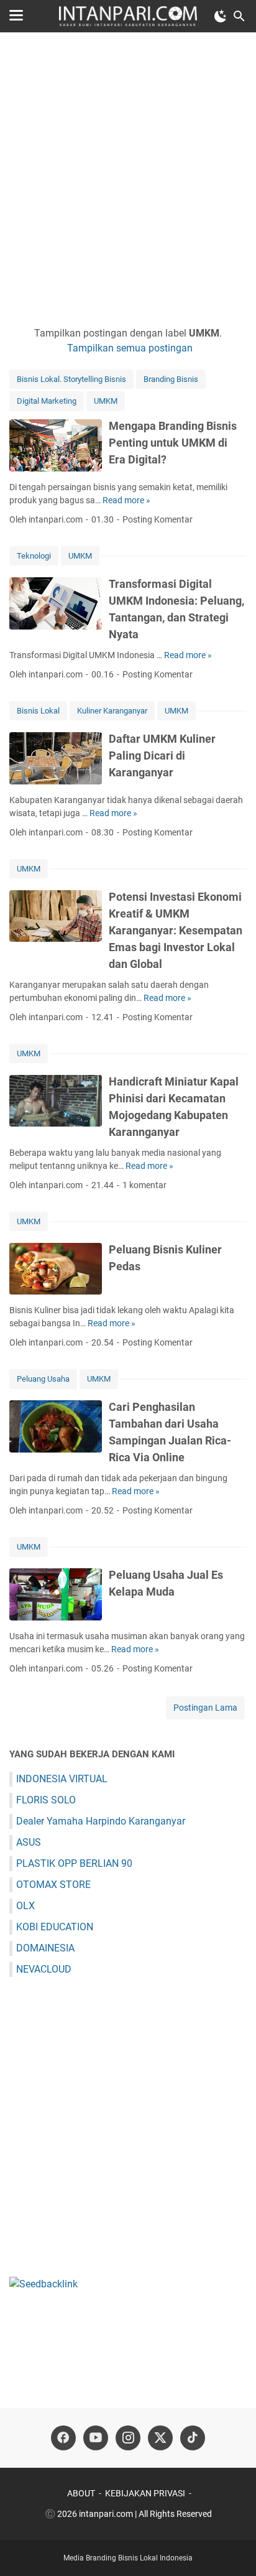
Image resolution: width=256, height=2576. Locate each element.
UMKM (106, 401)
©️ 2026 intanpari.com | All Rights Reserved (128, 2514)
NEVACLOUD (44, 1969)
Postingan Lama (205, 1708)
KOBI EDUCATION (55, 1927)
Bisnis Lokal (38, 711)
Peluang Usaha (43, 1379)
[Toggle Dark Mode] (221, 16)
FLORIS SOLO (46, 1800)
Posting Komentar (158, 519)
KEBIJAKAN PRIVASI (145, 2493)
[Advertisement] (128, 179)
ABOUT (81, 2493)
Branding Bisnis (171, 379)
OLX (25, 1906)
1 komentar (144, 1185)
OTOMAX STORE (53, 1885)
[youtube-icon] (96, 2438)
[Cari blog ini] (239, 16)
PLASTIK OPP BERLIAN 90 (74, 1863)
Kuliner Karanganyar (112, 711)
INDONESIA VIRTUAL (62, 1779)
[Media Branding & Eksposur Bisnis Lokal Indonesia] (128, 16)
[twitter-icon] (160, 2438)
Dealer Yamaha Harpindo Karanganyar (101, 1821)
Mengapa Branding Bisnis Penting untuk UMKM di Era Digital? (173, 443)
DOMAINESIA (45, 1948)
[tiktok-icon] (193, 2438)
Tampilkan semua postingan (130, 348)
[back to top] (231, 2548)
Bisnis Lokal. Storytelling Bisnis (71, 379)
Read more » (126, 500)
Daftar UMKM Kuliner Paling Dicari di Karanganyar (162, 756)
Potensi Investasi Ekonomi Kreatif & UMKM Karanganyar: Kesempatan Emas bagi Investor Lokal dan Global (176, 930)
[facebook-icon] (63, 2438)
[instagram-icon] (128, 2438)
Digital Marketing (47, 401)
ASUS (29, 1842)
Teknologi (34, 556)
